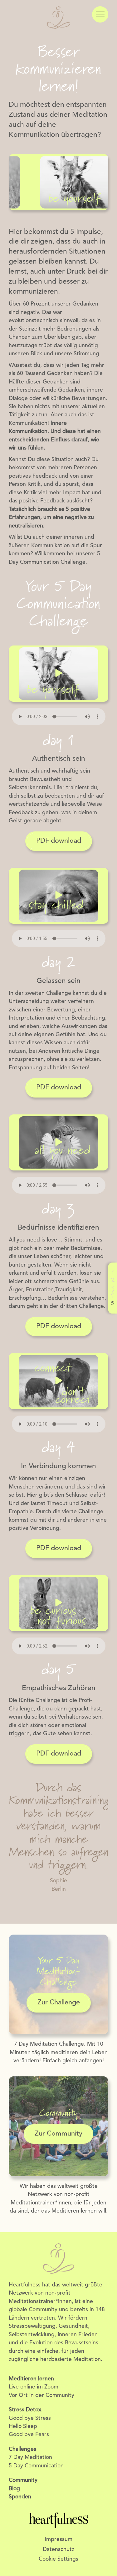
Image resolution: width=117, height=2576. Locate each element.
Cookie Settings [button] (58, 2559)
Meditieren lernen (31, 2379)
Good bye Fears (29, 2435)
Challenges (22, 2449)
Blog (14, 2489)
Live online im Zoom (34, 2387)
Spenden (20, 2497)
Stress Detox (25, 2410)
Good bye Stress (30, 2418)
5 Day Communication (36, 2466)
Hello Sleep (23, 2427)
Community (23, 2480)
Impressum (58, 2540)
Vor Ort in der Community (41, 2396)
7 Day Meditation (30, 2458)
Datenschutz (58, 2550)
